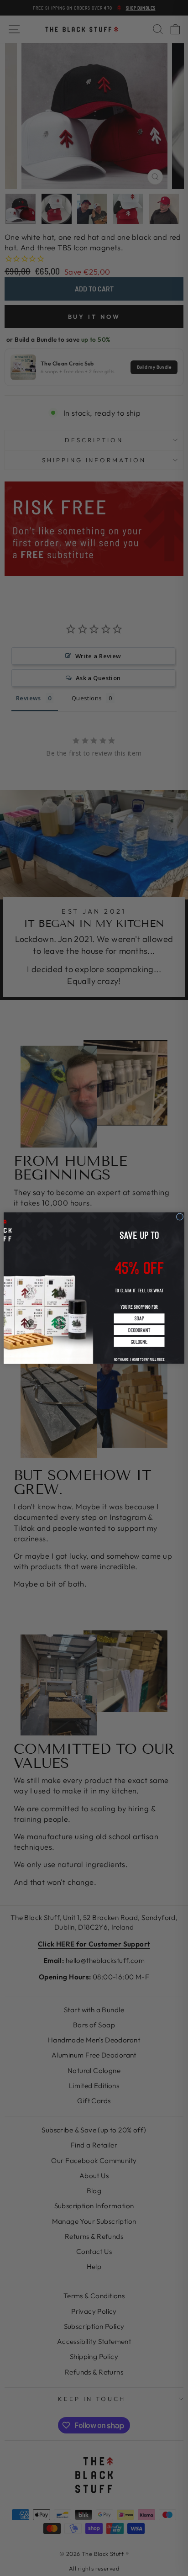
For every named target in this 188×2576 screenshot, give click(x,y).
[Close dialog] (180, 1217)
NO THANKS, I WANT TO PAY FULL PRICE (139, 1356)
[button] (139, 1318)
